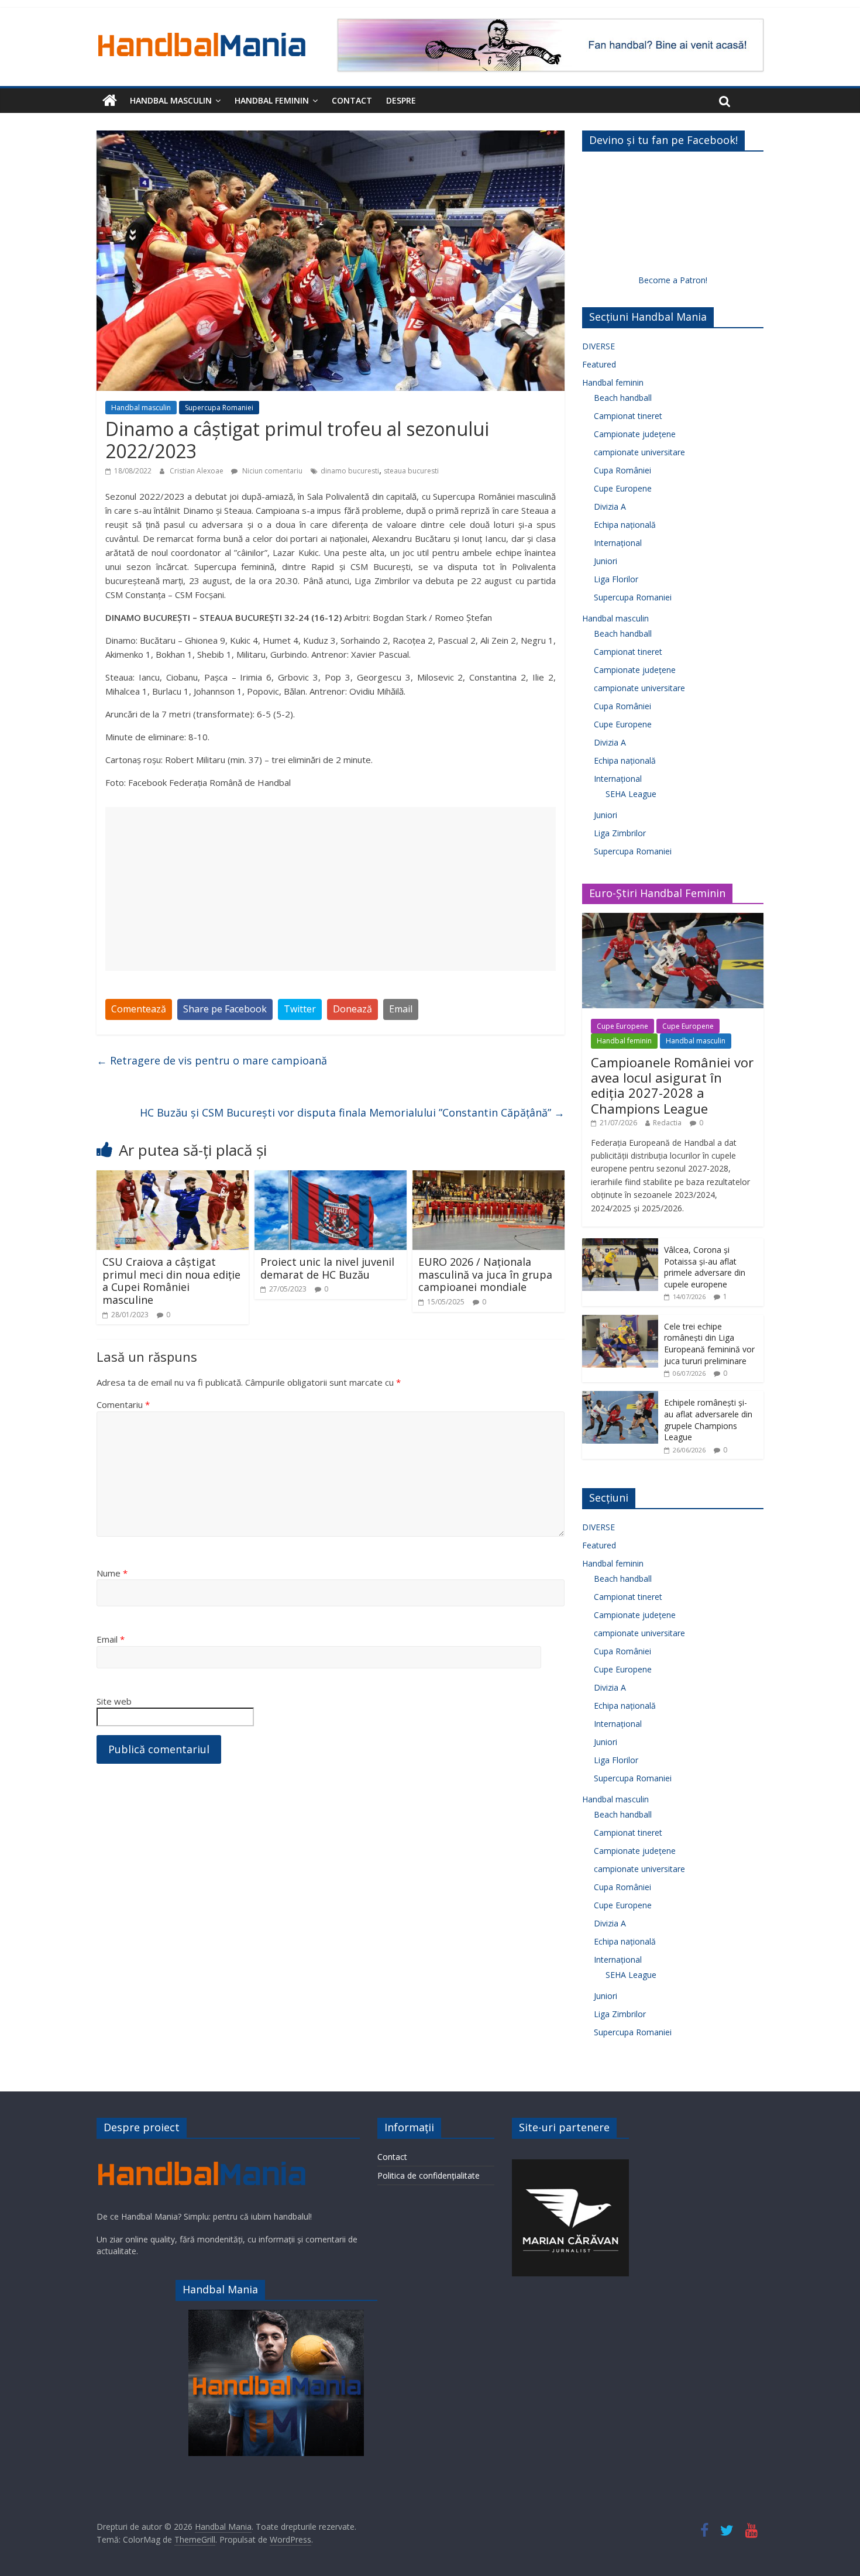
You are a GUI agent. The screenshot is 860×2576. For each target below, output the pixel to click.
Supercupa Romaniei (219, 408)
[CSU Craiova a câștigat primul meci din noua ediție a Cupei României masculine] (173, 1177)
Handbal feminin (272, 100)
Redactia (667, 1123)
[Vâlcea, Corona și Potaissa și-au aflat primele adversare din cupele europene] (620, 1244)
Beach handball (623, 398)
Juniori (606, 561)
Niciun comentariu (271, 471)
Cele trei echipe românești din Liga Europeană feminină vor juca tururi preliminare (709, 1344)
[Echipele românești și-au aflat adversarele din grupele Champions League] (620, 1397)
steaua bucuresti (411, 471)
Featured (599, 364)
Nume (112, 1573)
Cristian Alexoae (197, 471)
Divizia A (610, 506)
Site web (114, 1701)
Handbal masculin (171, 100)
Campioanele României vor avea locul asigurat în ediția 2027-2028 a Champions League (672, 1085)
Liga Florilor (616, 579)
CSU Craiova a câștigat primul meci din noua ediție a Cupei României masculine (171, 1281)
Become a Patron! (673, 280)
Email (401, 1009)
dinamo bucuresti (350, 471)
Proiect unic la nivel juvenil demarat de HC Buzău (327, 1268)
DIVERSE (598, 346)
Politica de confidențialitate (429, 2175)
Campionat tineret (628, 416)
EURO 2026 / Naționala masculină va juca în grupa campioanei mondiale (485, 1274)
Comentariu (123, 1404)
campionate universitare (639, 452)
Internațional (618, 543)
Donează (352, 1009)
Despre (401, 100)
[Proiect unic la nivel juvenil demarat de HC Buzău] (331, 1177)
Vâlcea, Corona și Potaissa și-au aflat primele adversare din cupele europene (705, 1267)
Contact (352, 100)
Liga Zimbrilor (620, 833)
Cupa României (622, 470)
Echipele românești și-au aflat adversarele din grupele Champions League (708, 1420)
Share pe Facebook (225, 1009)
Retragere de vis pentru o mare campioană (212, 1060)
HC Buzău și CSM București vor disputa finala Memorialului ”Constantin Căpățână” (352, 1112)
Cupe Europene (623, 488)
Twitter (300, 1009)
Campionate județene (635, 434)
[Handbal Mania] (110, 101)
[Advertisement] (331, 889)
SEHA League (631, 794)
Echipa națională (625, 525)
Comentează (139, 1009)
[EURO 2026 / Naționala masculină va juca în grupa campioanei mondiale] (489, 1177)
